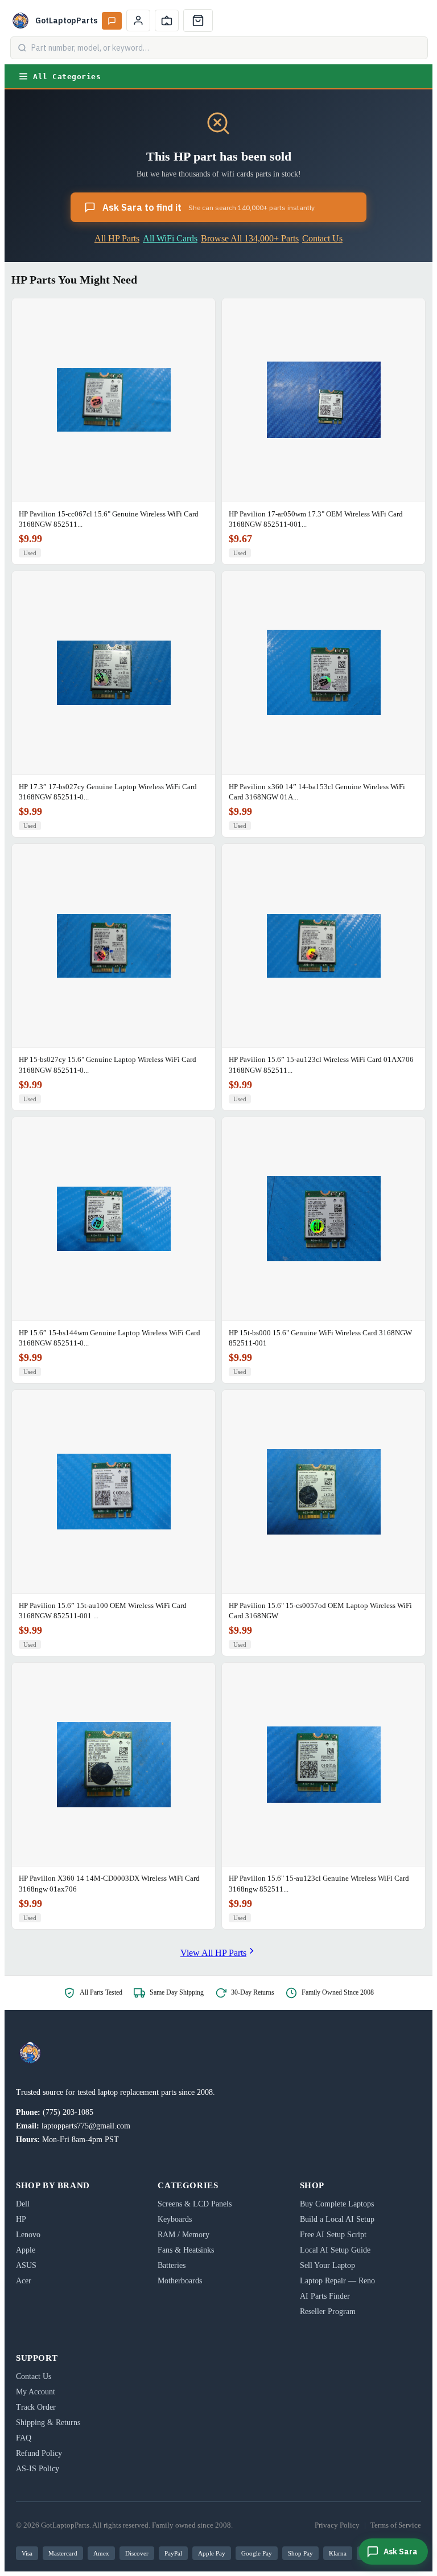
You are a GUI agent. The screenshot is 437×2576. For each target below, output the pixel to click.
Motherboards (180, 2281)
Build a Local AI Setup (337, 2219)
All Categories (67, 77)
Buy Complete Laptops (337, 2204)
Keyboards (175, 2219)
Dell (23, 2204)
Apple (26, 2250)
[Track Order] (167, 20)
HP (21, 2219)
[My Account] (138, 20)
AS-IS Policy (38, 2469)
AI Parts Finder (325, 2296)
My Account (36, 2392)
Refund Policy (39, 2453)
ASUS (26, 2265)
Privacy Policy (337, 2525)
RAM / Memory (184, 2235)
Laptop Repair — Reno (337, 2281)
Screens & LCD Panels (195, 2204)
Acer (24, 2281)
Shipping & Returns (48, 2423)
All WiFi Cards (170, 238)
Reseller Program (328, 2312)
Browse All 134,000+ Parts (250, 238)
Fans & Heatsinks (186, 2250)
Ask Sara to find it (209, 207)
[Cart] (198, 20)
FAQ (24, 2438)
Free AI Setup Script (333, 2235)
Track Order (36, 2407)
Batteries (172, 2265)
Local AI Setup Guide (335, 2250)
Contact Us (322, 238)
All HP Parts (117, 238)
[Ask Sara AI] (112, 21)
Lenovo (28, 2235)
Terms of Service (396, 2525)
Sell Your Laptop (327, 2265)
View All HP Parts (213, 1953)
